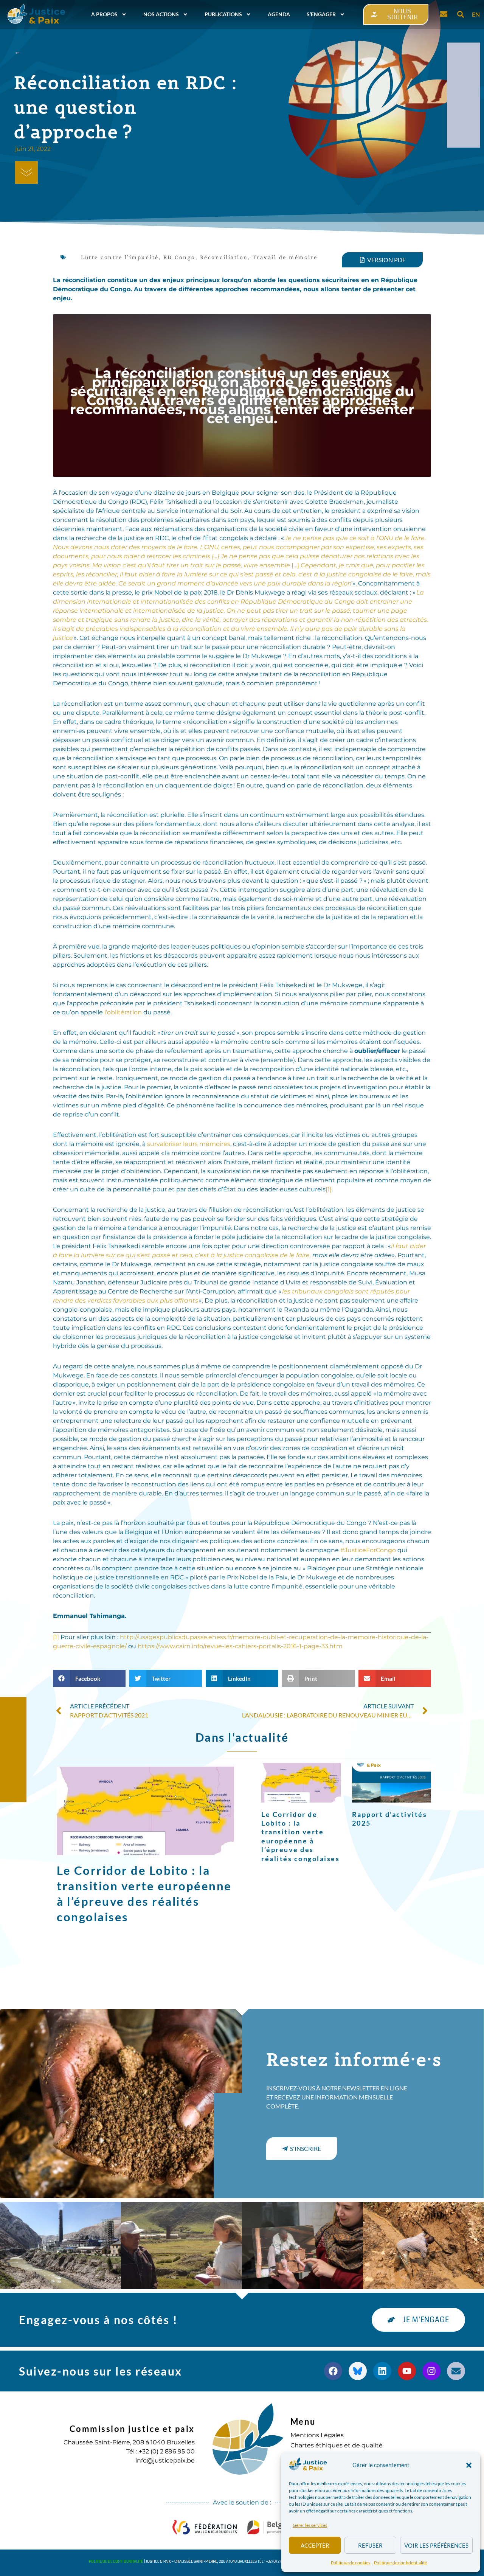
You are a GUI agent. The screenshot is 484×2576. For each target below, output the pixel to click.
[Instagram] (431, 2371)
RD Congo (179, 257)
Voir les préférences (436, 2545)
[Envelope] (456, 2371)
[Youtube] (407, 2371)
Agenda (279, 14)
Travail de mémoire (285, 257)
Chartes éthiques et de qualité (337, 2445)
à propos (104, 14)
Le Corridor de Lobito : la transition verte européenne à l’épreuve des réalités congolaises (300, 1836)
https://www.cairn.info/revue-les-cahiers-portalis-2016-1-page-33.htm (240, 1646)
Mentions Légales (317, 2435)
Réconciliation (224, 257)
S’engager (321, 14)
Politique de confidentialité (400, 2563)
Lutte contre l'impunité (120, 257)
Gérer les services (310, 2525)
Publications (223, 14)
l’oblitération (124, 1012)
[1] (329, 1189)
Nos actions (161, 14)
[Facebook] (333, 2371)
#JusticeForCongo (368, 1550)
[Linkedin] (382, 2371)
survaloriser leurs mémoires (189, 1144)
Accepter (315, 2545)
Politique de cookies (351, 2563)
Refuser (370, 2545)
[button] (469, 2465)
